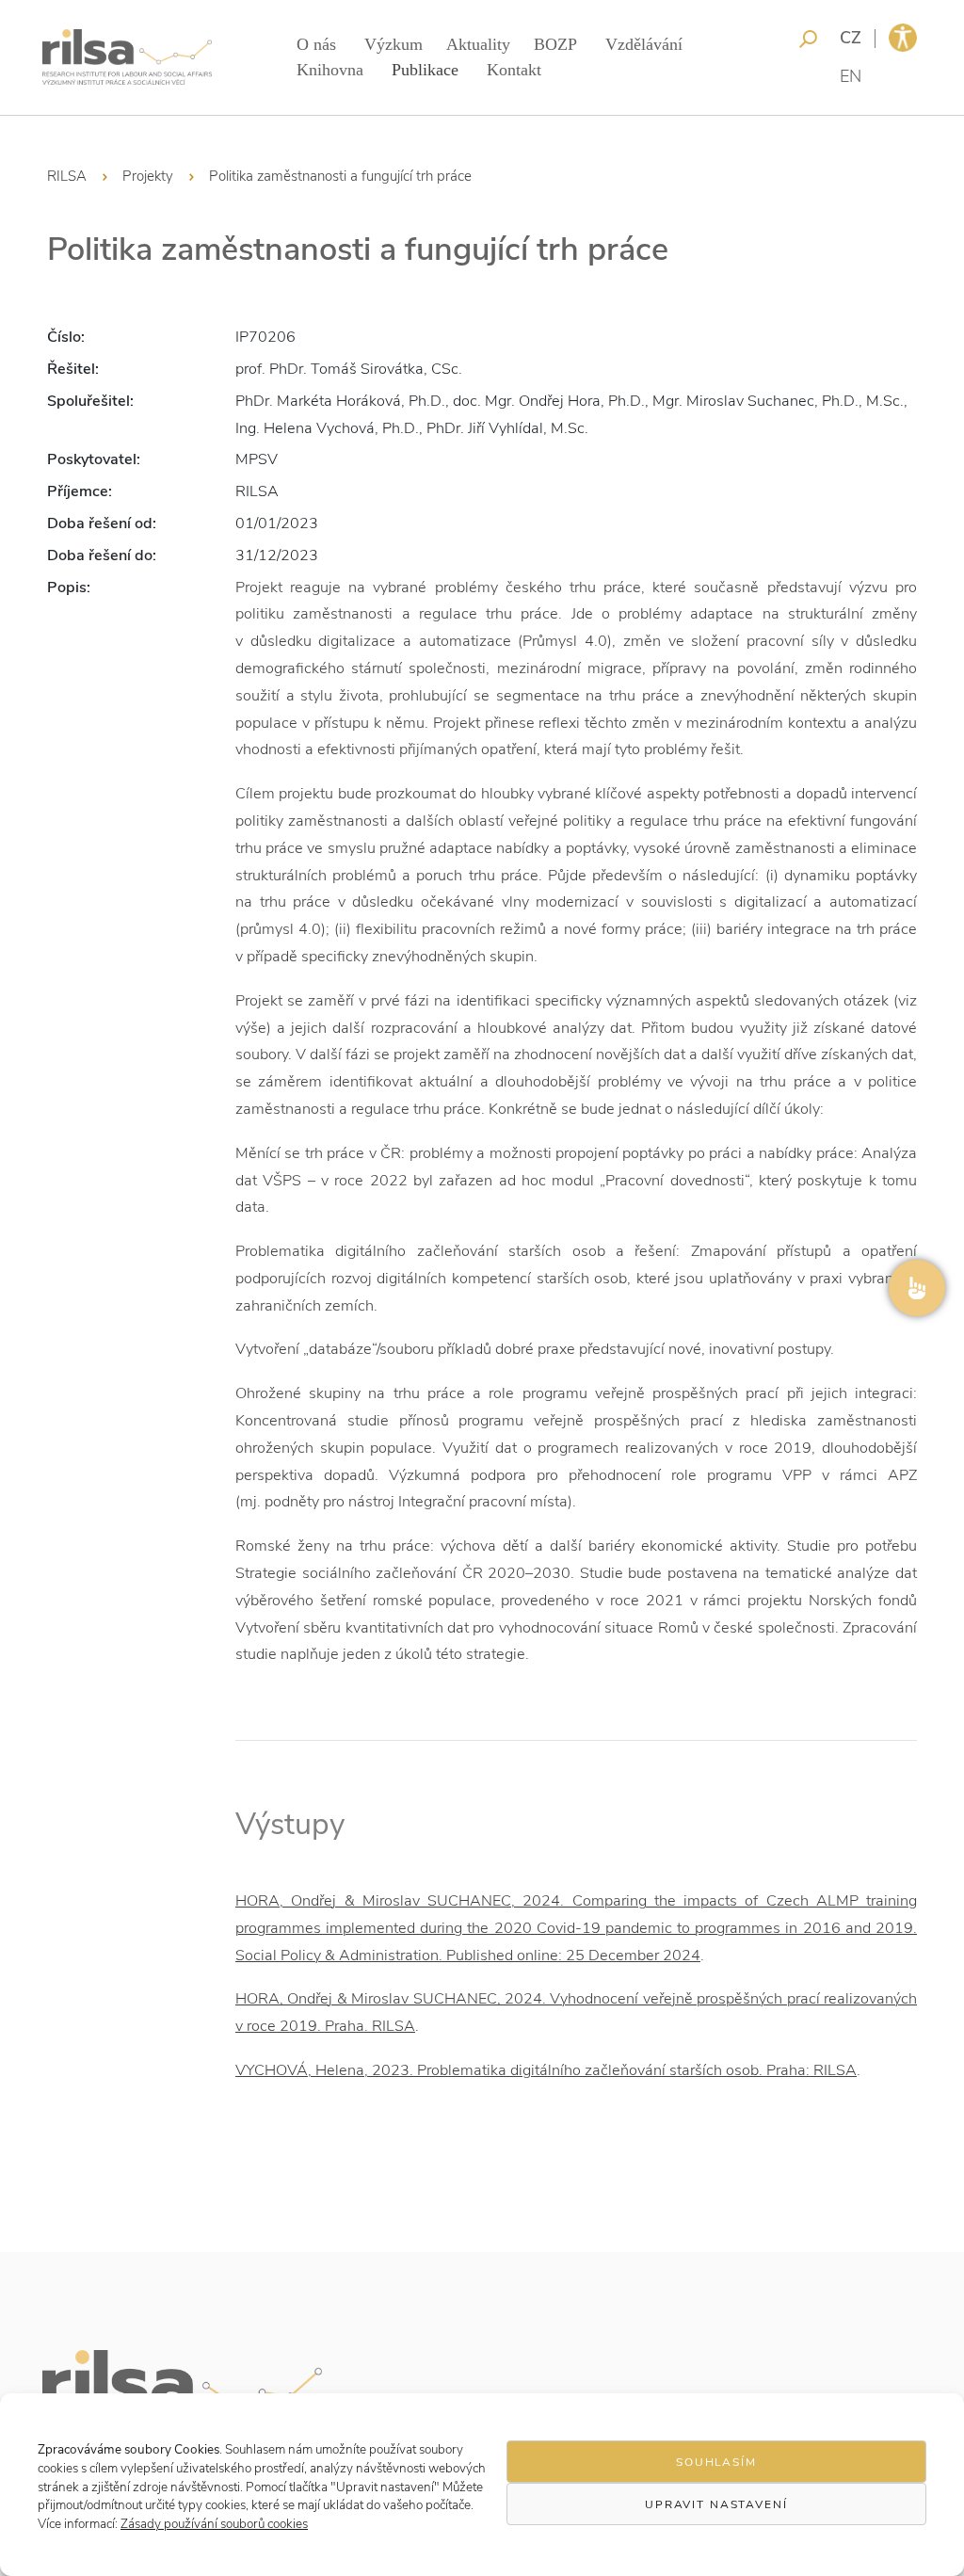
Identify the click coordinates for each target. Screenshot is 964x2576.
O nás (316, 44)
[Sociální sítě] (917, 1288)
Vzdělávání (644, 44)
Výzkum (394, 44)
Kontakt (514, 70)
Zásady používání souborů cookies (214, 2524)
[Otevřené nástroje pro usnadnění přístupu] (903, 38)
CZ (851, 38)
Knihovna (330, 70)
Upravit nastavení (716, 2504)
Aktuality (478, 44)
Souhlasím (716, 2462)
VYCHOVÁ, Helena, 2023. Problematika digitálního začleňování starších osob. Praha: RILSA (546, 2070)
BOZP (555, 44)
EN (851, 76)
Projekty (148, 176)
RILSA (67, 176)
